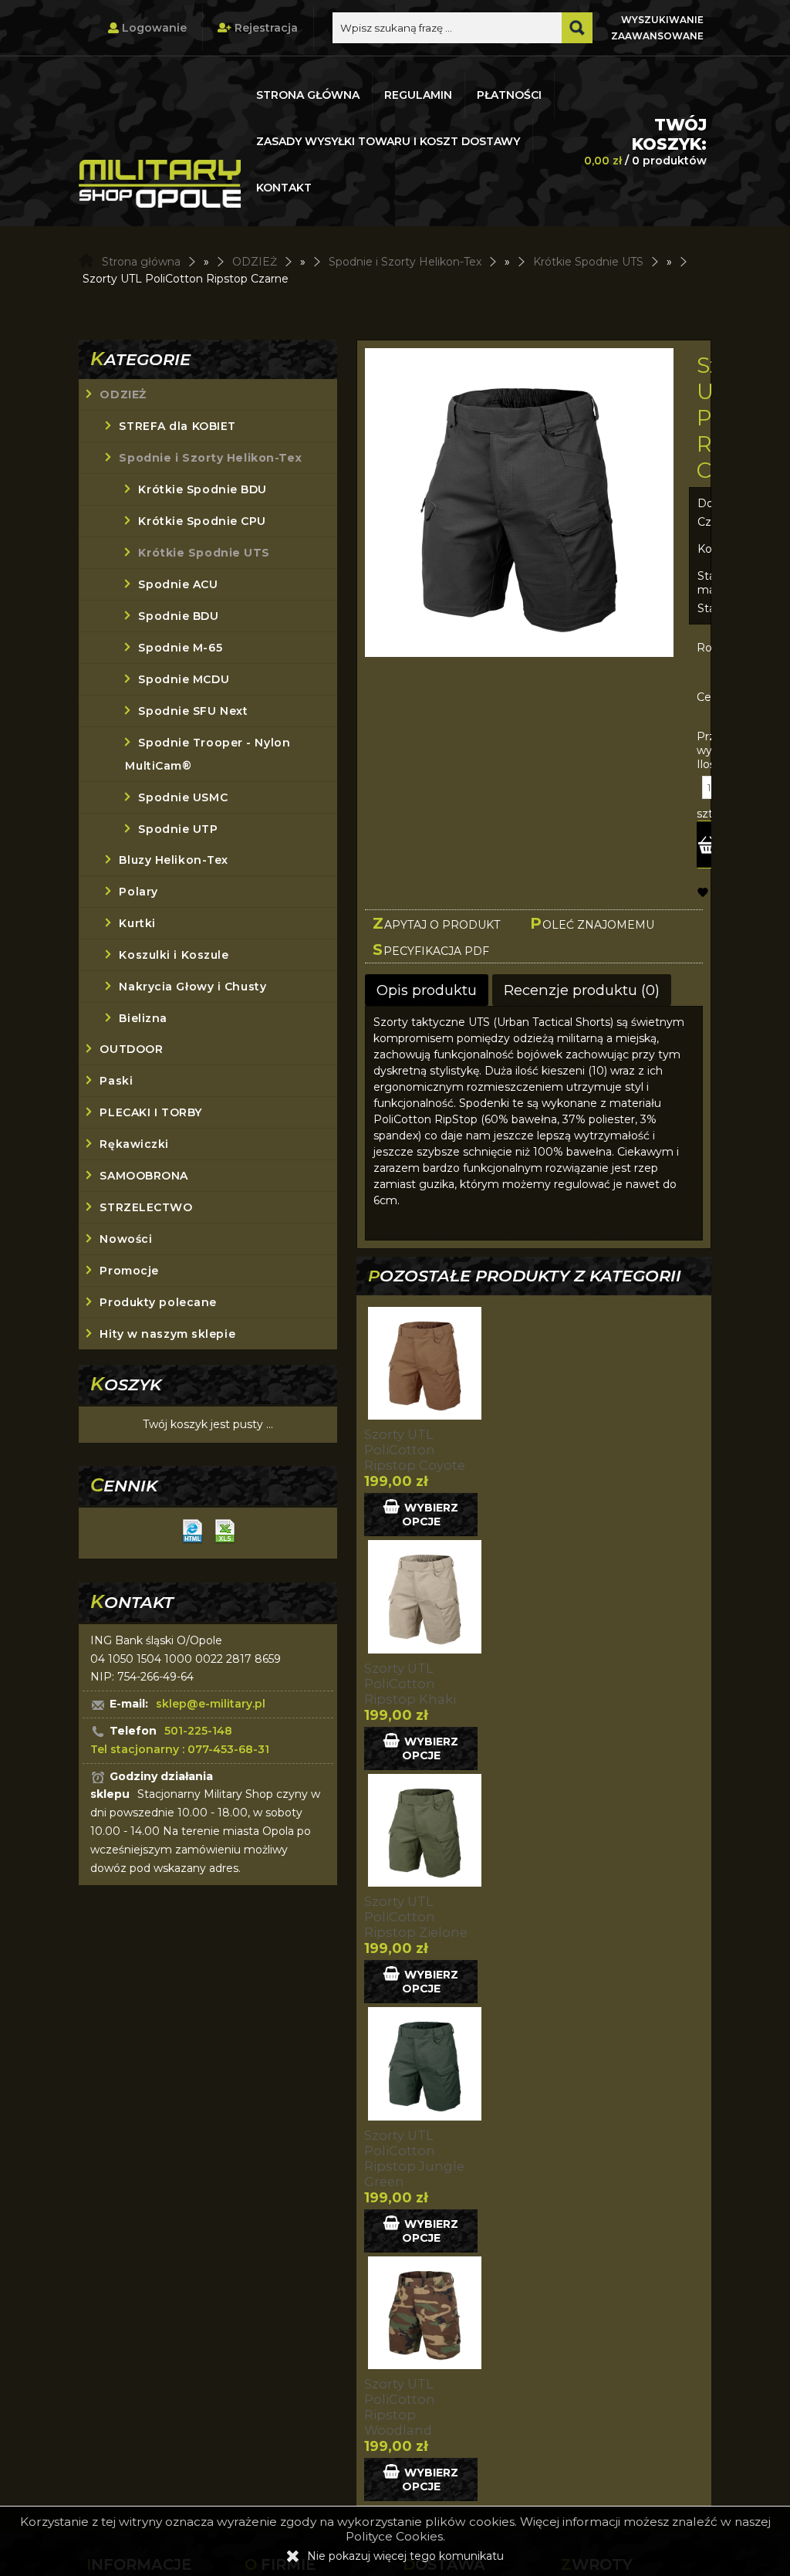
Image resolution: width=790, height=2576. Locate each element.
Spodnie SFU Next (193, 711)
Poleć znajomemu (592, 923)
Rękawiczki (134, 1144)
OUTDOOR (131, 1049)
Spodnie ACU (178, 584)
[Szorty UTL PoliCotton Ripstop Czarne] (519, 504)
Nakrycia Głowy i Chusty (192, 987)
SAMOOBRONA (144, 1176)
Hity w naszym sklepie (167, 1334)
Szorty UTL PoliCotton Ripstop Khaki (410, 1684)
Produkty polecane (158, 1302)
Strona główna (308, 95)
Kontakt (284, 188)
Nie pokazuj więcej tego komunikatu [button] (405, 2556)
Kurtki (137, 923)
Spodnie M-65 (180, 648)
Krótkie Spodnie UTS (204, 553)
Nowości (126, 1239)
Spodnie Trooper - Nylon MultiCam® (208, 754)
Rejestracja (265, 28)
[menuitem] (309, 95)
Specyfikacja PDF (431, 949)
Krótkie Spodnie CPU (202, 521)
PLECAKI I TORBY (150, 1112)
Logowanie (153, 28)
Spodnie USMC (183, 797)
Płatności (509, 95)
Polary (138, 892)
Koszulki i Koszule (174, 955)
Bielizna (143, 1018)
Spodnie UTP (178, 829)
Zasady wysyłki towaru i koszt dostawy (388, 141)
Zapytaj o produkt (436, 923)
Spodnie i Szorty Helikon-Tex (210, 458)
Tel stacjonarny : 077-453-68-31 (180, 1749)
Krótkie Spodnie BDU (203, 489)
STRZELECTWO (146, 1207)
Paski (116, 1081)
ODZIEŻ (123, 394)
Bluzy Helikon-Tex (174, 860)
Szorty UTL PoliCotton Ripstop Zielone (416, 1917)
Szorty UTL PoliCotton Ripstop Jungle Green (414, 2158)
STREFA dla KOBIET (177, 426)
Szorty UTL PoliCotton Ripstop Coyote (415, 1450)
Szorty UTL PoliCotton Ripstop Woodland (400, 2407)
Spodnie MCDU (184, 679)
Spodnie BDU (178, 616)
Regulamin (418, 95)
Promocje (129, 1271)
